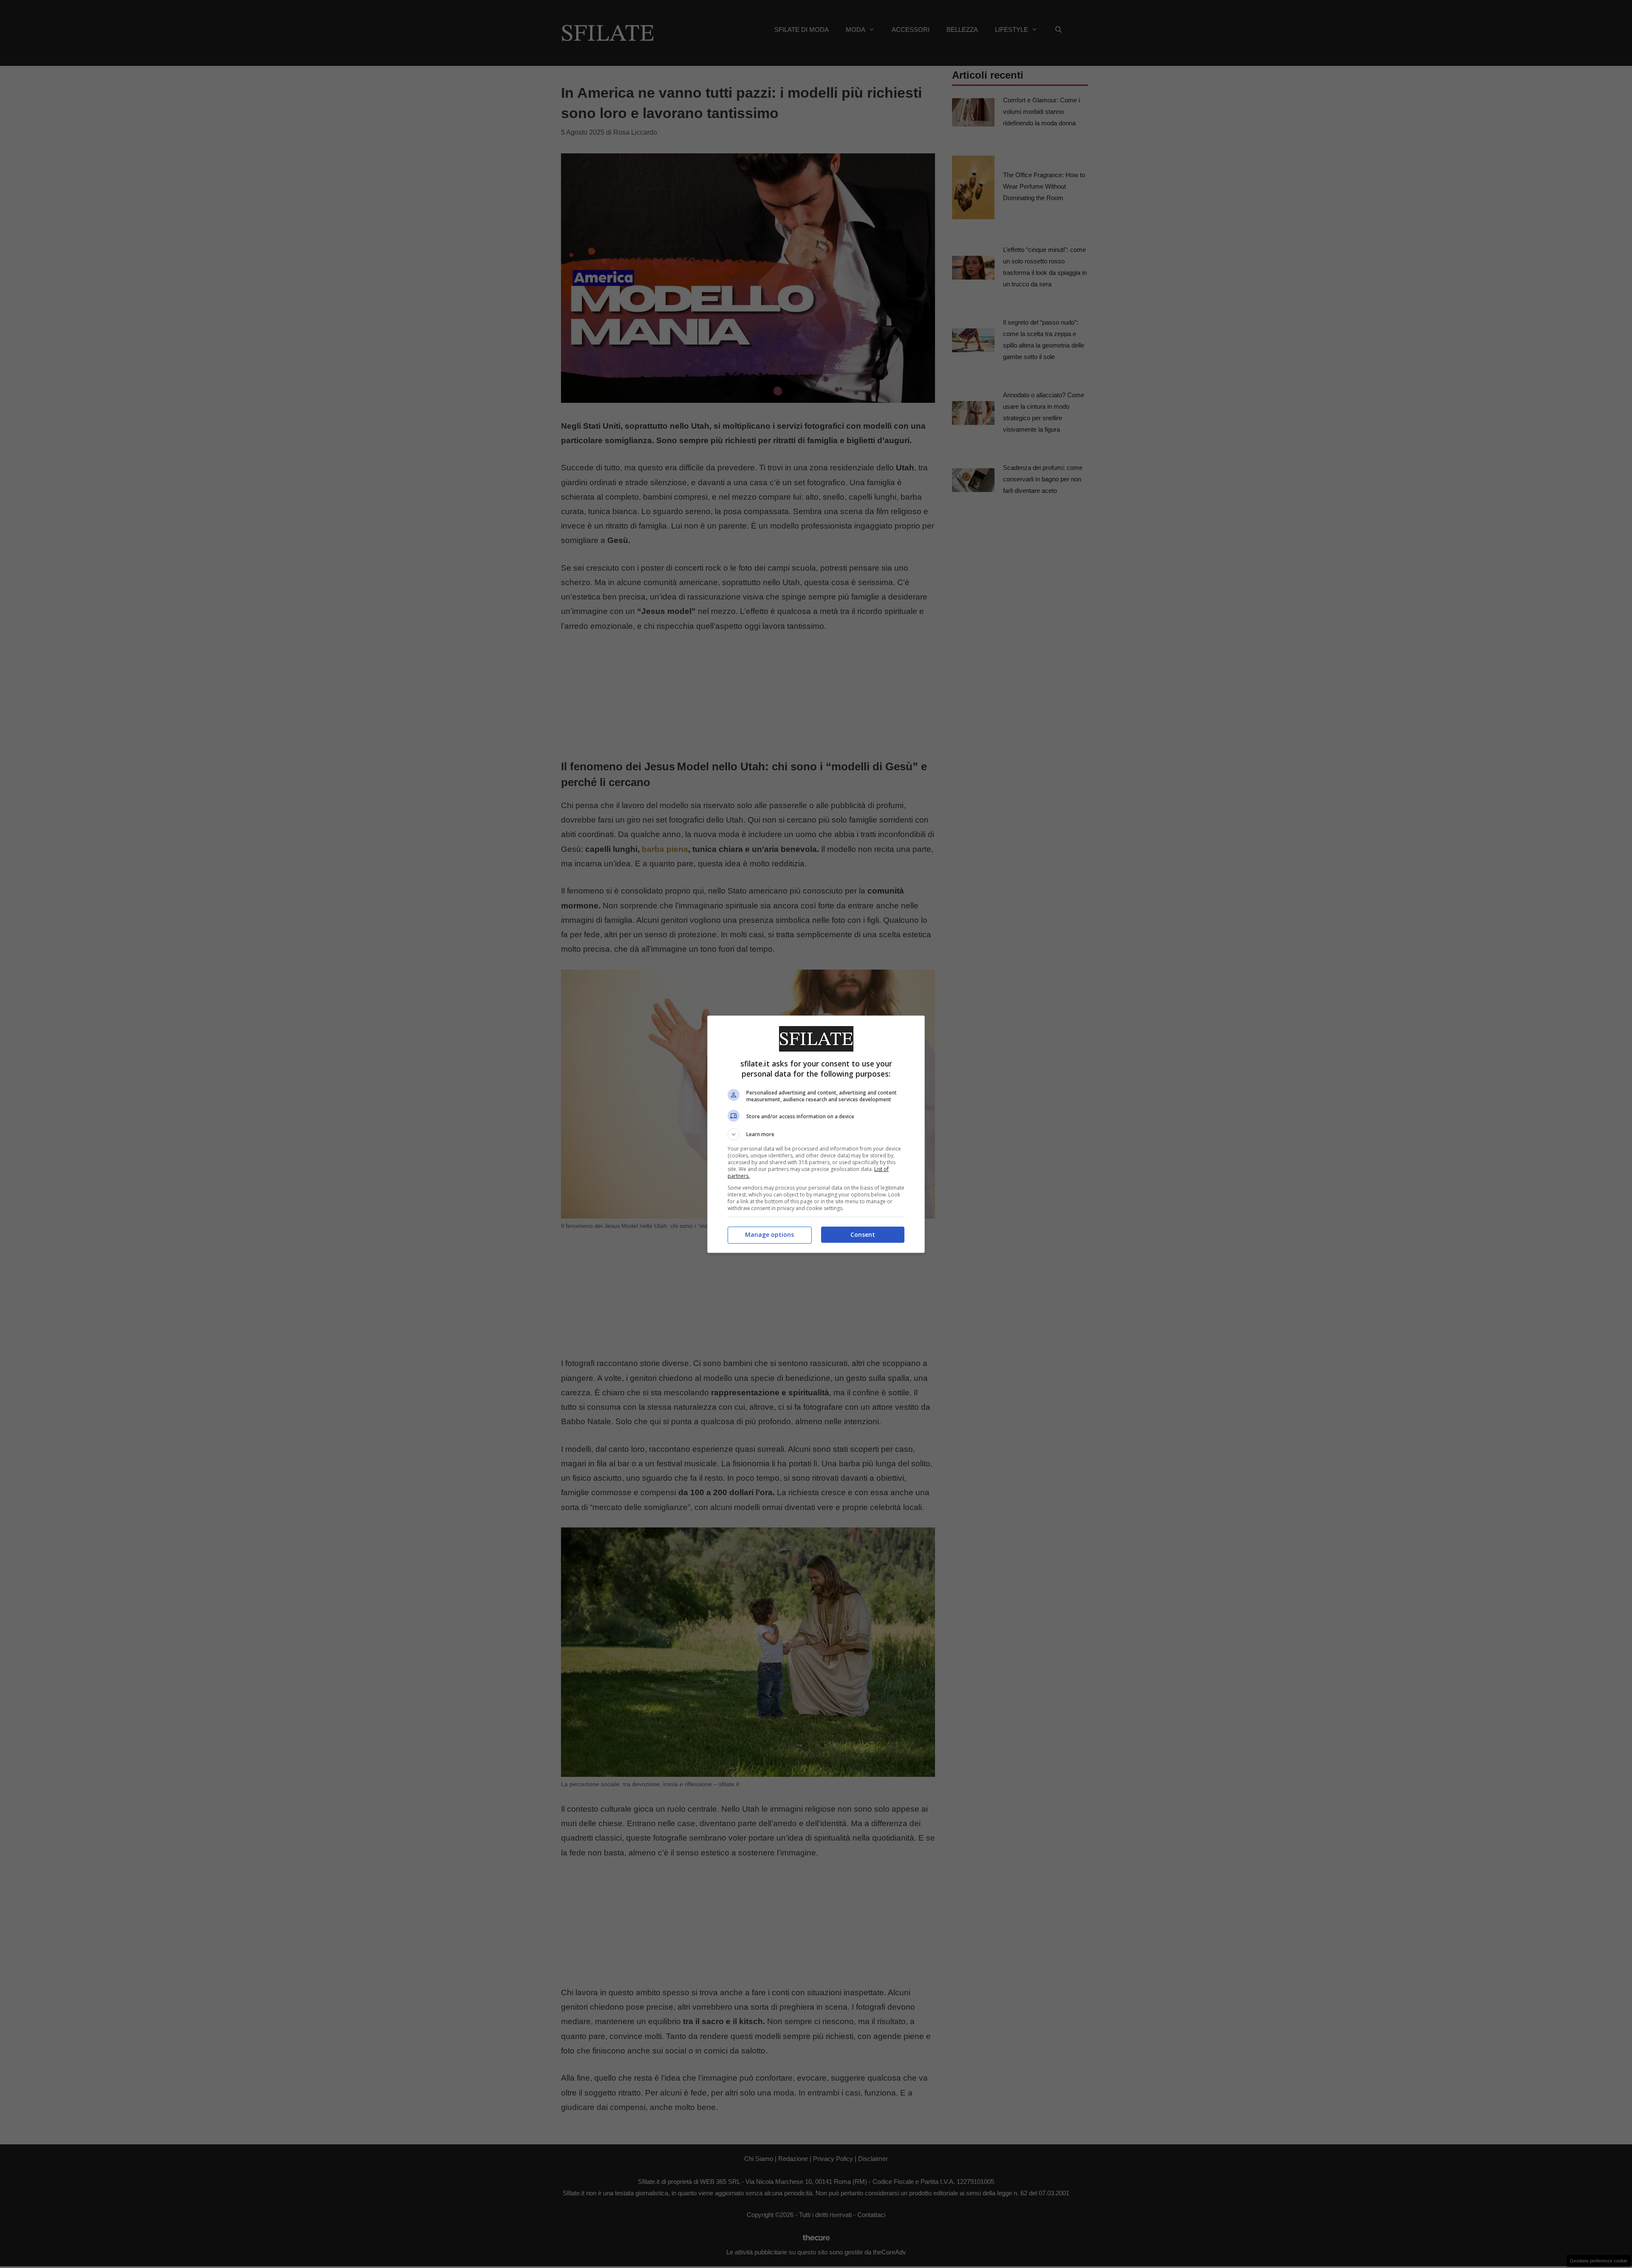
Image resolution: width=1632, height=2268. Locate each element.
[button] (816, 1134)
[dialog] (816, 1134)
